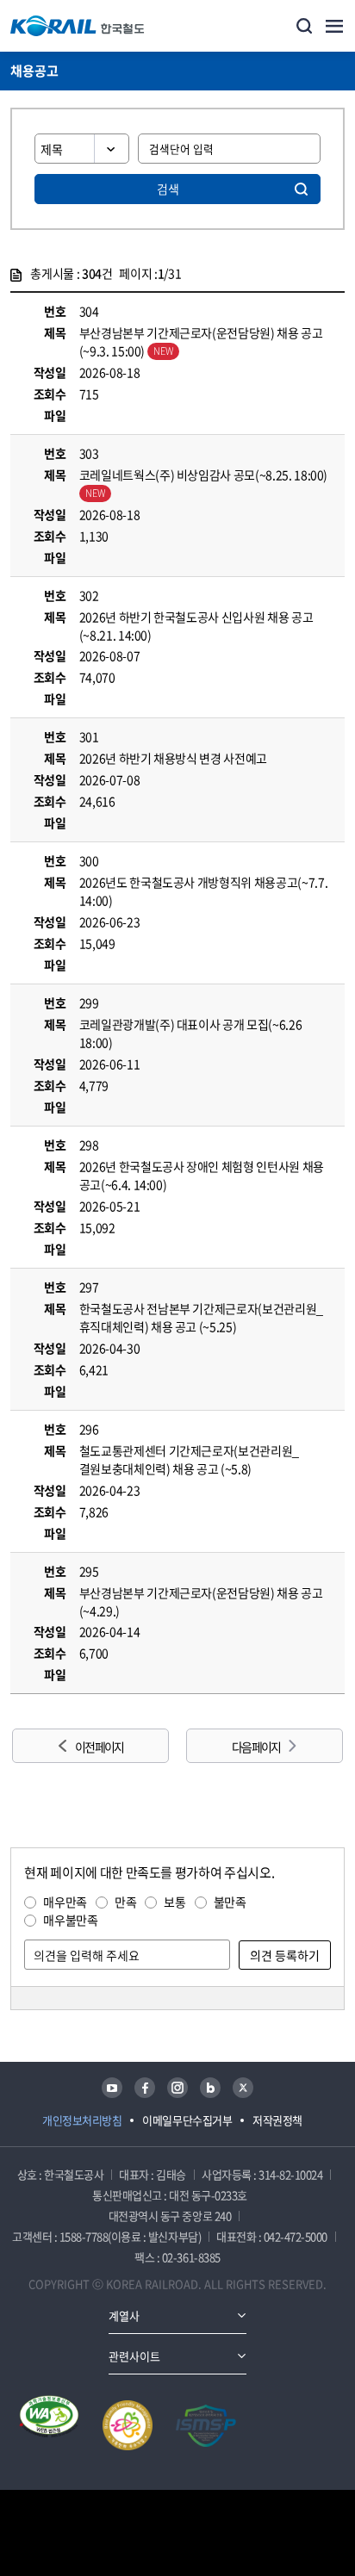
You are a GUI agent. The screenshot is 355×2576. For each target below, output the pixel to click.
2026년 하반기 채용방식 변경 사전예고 (173, 758)
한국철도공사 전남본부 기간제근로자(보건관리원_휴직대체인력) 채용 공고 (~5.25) (201, 1317)
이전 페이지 (99, 1747)
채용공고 (34, 71)
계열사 (124, 2315)
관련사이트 (134, 2356)
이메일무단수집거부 (187, 2120)
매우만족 (65, 1902)
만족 (125, 1902)
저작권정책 (277, 2120)
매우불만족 (70, 1920)
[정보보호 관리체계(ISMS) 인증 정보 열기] (206, 2425)
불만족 (230, 1902)
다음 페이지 (256, 1747)
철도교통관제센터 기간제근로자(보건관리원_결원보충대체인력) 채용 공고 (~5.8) (189, 1459)
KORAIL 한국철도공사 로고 (78, 26)
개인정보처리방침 (82, 2120)
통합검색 (304, 26)
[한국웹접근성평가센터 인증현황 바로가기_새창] (49, 2425)
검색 (168, 189)
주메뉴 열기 (334, 26)
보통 (174, 1902)
